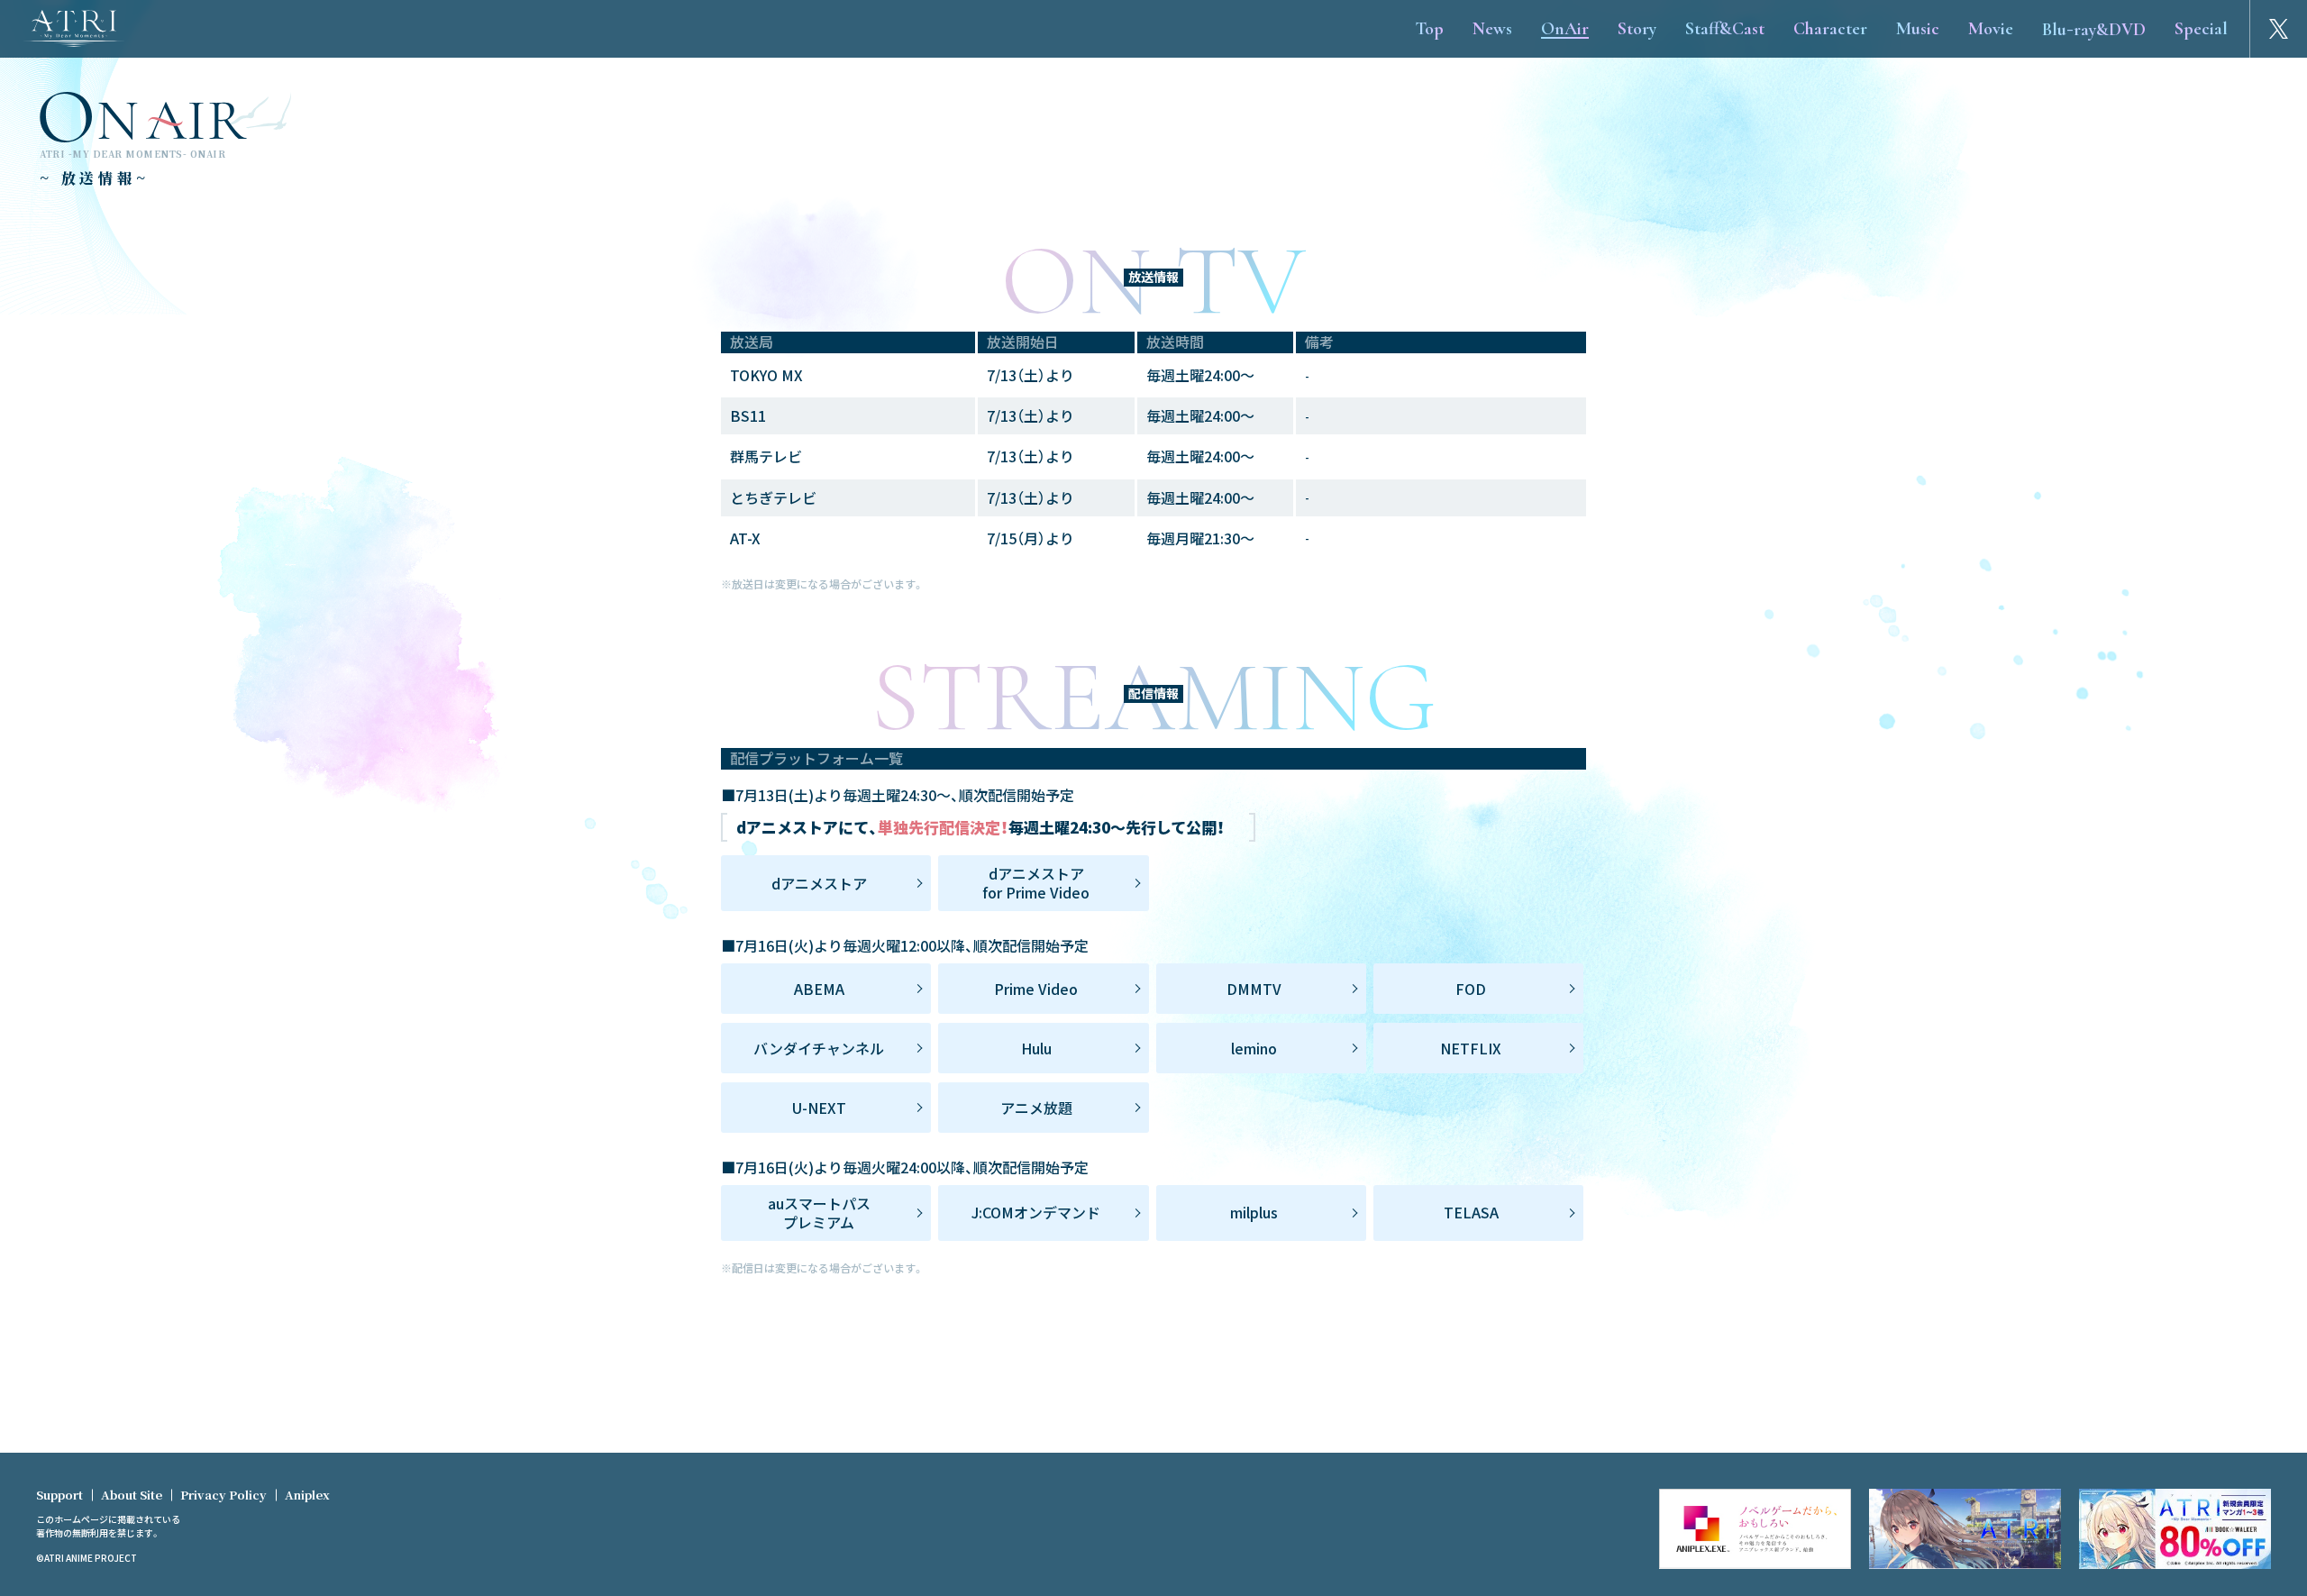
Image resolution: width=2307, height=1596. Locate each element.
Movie (1991, 29)
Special (2201, 29)
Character (1830, 29)
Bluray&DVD (2094, 27)
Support (59, 1495)
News (1492, 29)
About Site (132, 1495)
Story (1637, 29)
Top (1429, 29)
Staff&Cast (1725, 29)
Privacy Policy (223, 1495)
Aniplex (307, 1495)
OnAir (1565, 29)
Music (1918, 29)
